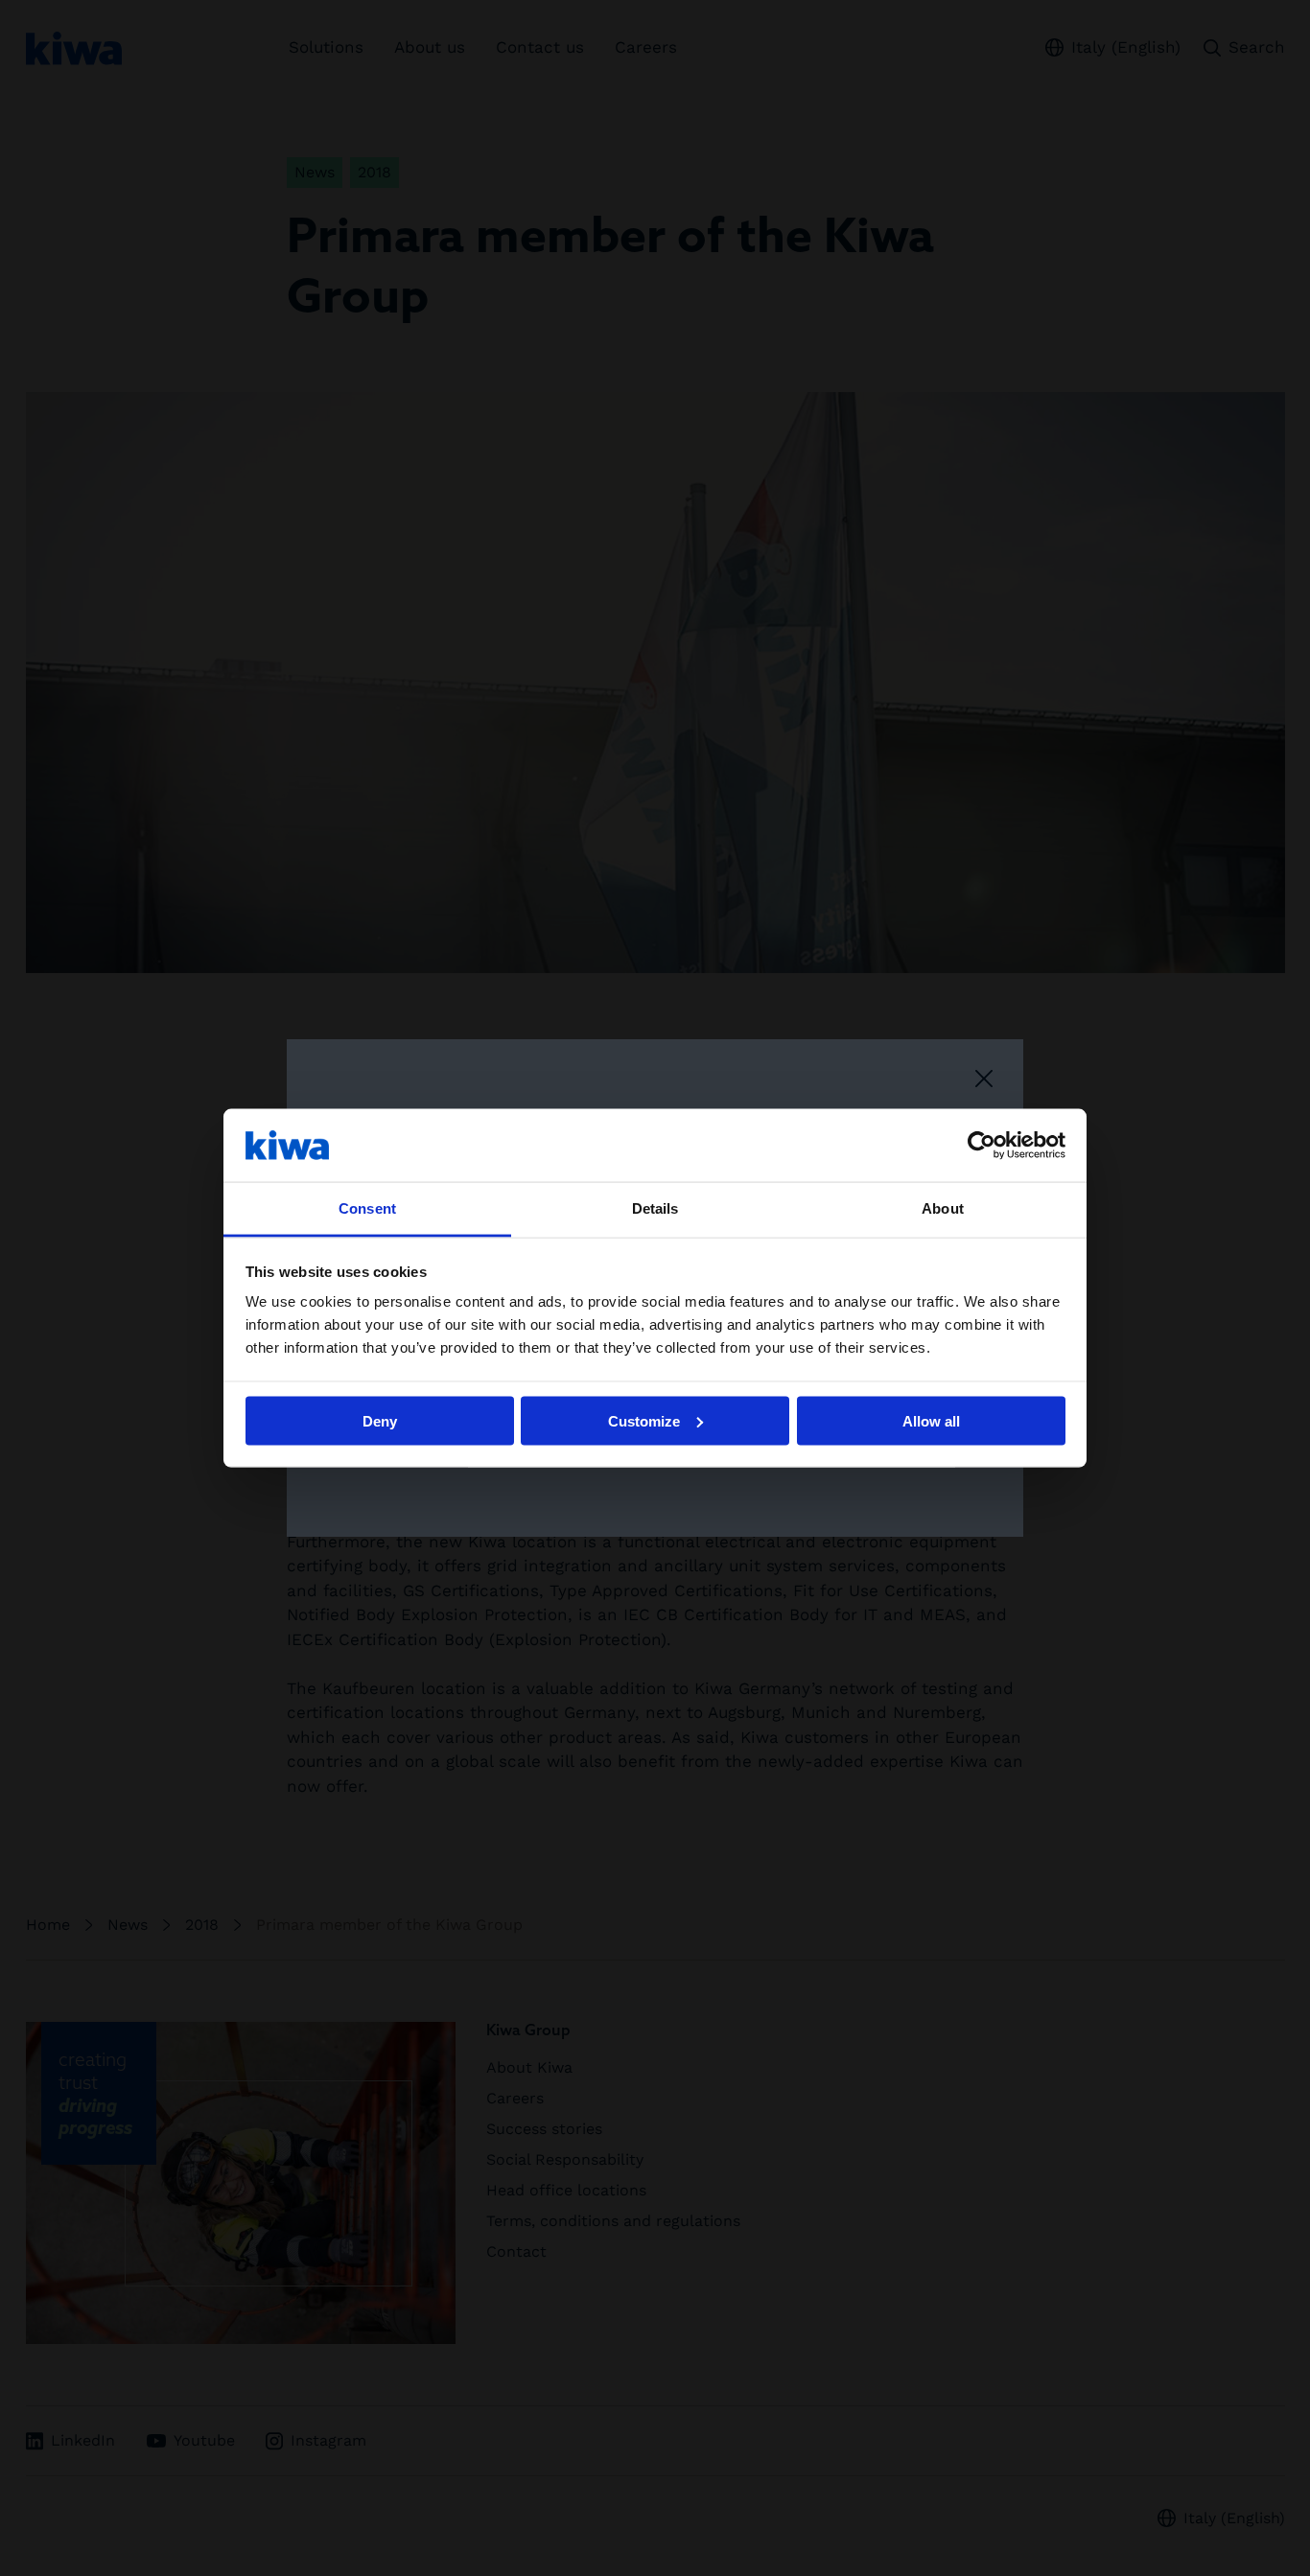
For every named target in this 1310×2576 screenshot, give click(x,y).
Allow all (931, 1420)
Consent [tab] (367, 1208)
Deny (380, 1420)
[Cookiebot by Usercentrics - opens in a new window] (982, 1145)
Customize (644, 1420)
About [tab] (943, 1208)
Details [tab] (655, 1208)
